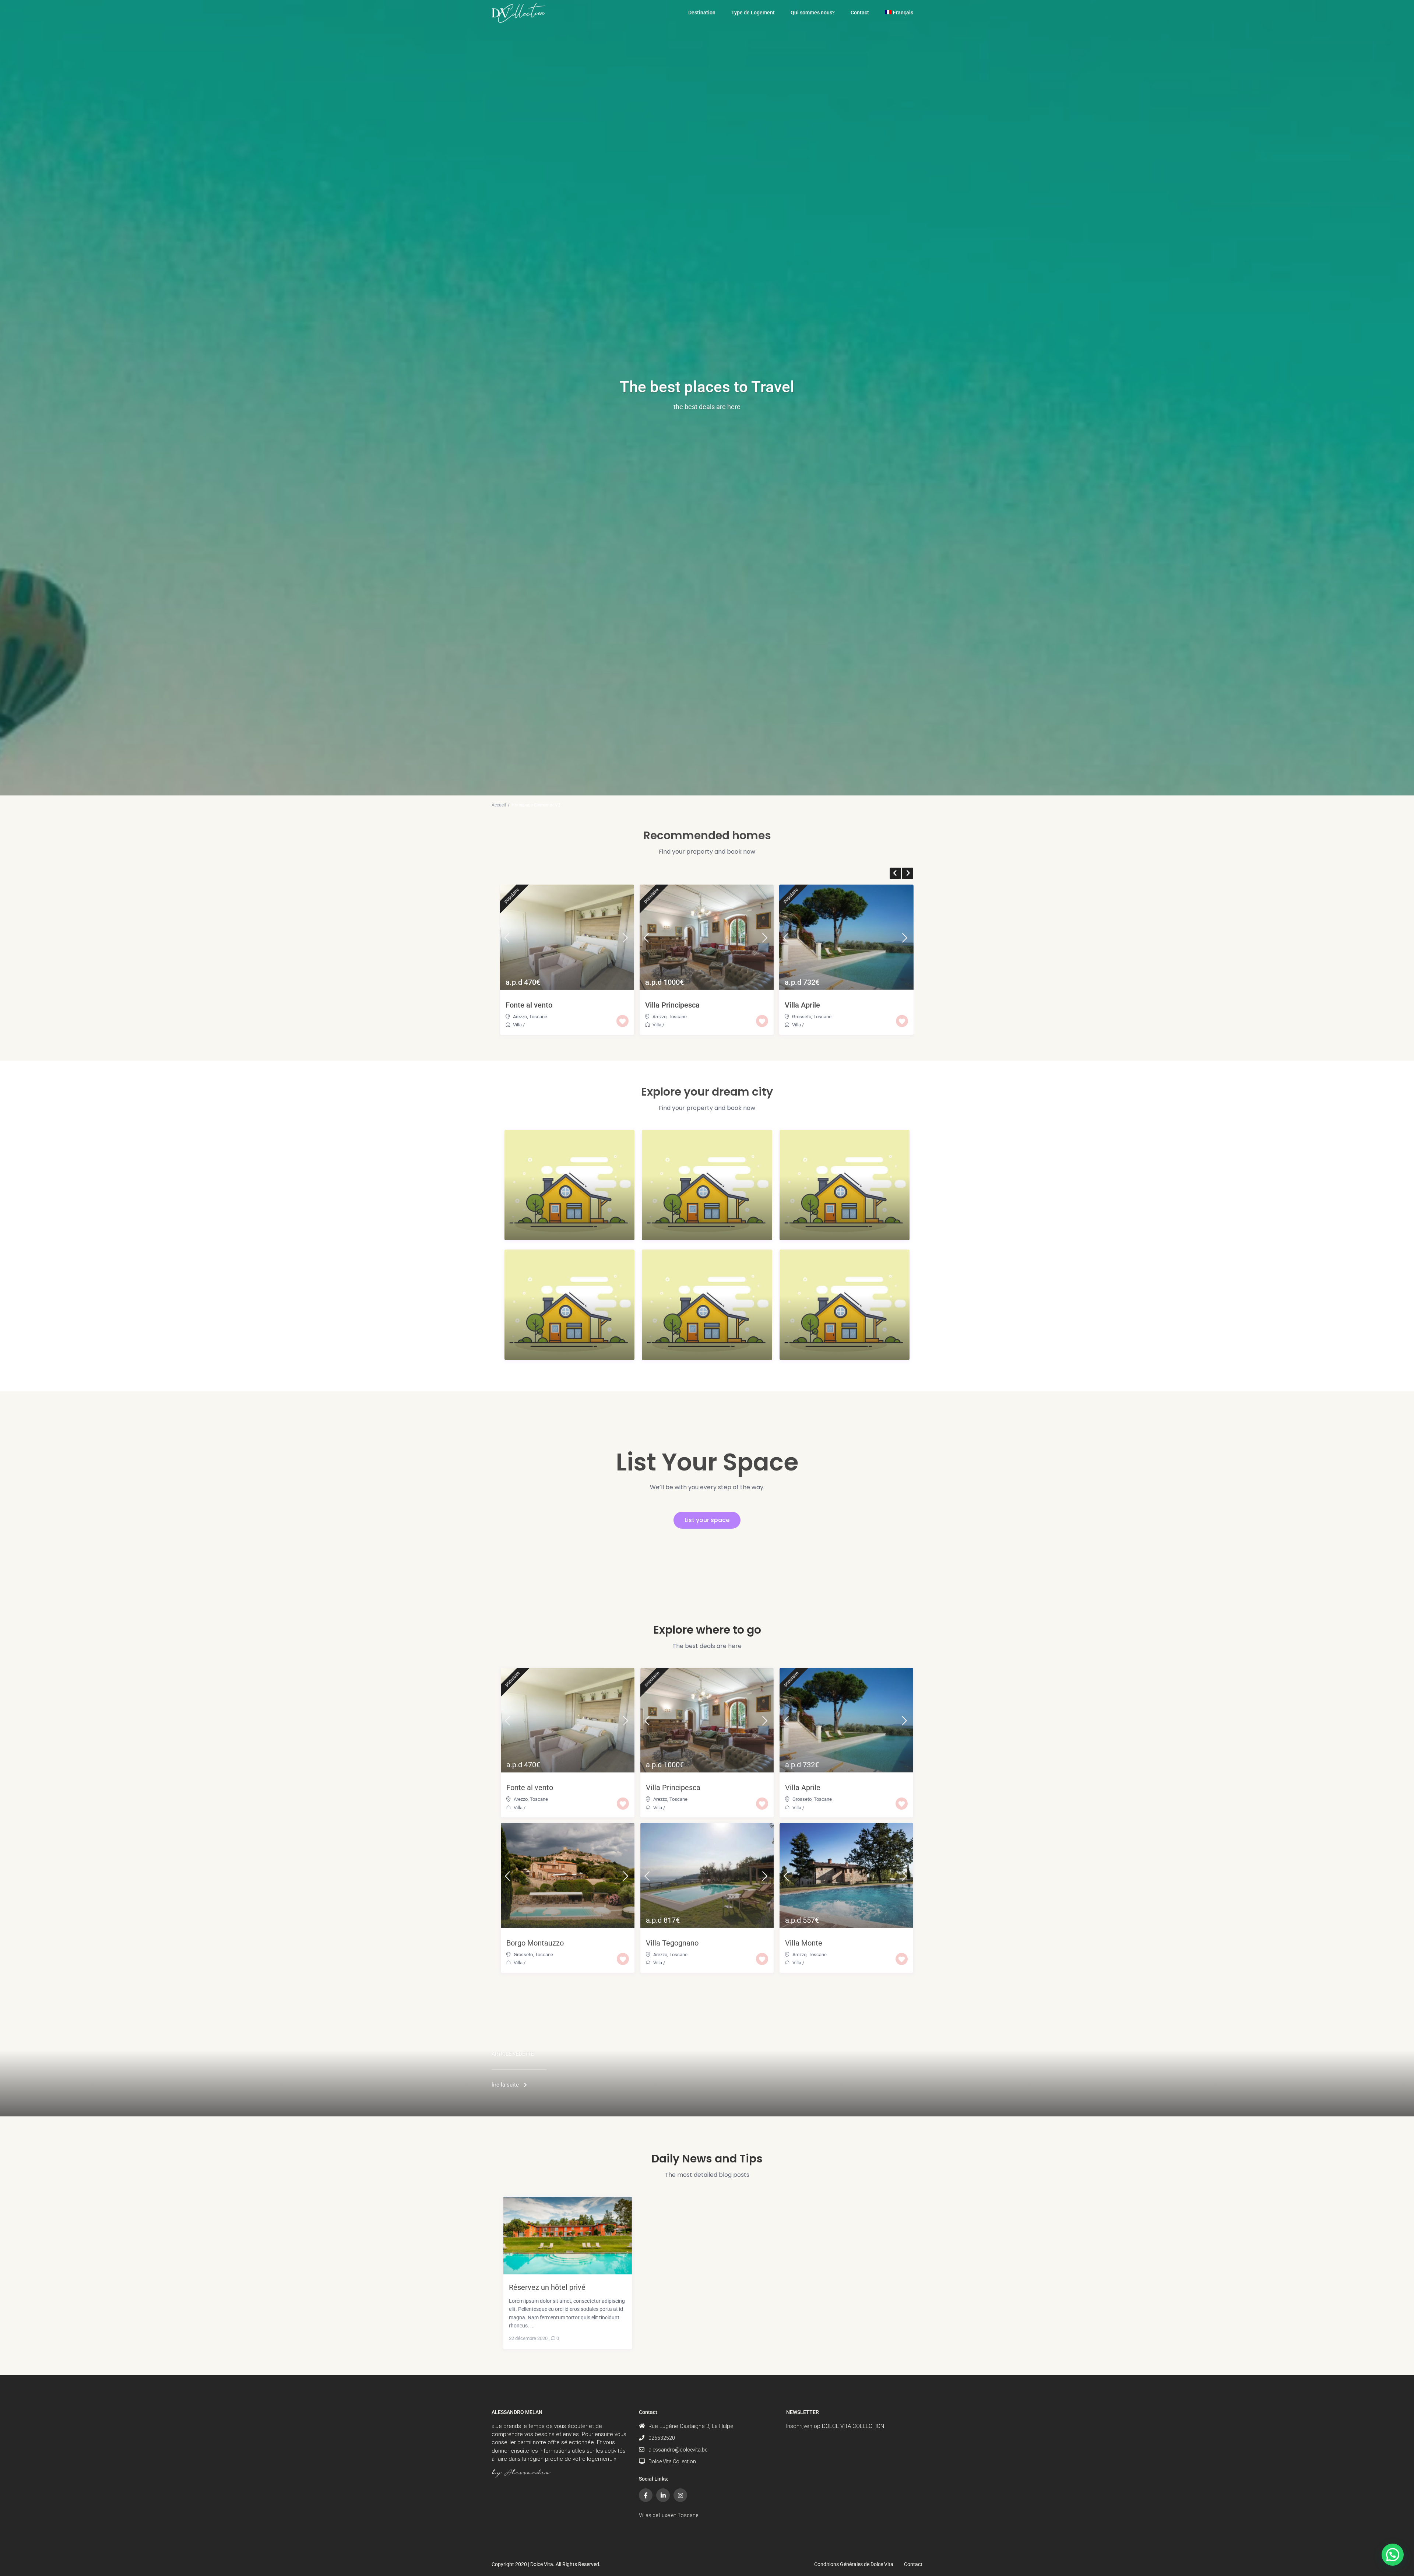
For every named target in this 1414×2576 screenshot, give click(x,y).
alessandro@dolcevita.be (678, 2450)
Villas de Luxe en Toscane (669, 2515)
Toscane (538, 1017)
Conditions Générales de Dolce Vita (854, 2564)
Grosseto (802, 1017)
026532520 (662, 2438)
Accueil (499, 805)
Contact (860, 13)
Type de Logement (753, 13)
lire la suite (505, 2085)
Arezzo (520, 1017)
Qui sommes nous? (813, 13)
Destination (702, 13)
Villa (517, 1025)
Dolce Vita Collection (672, 2461)
